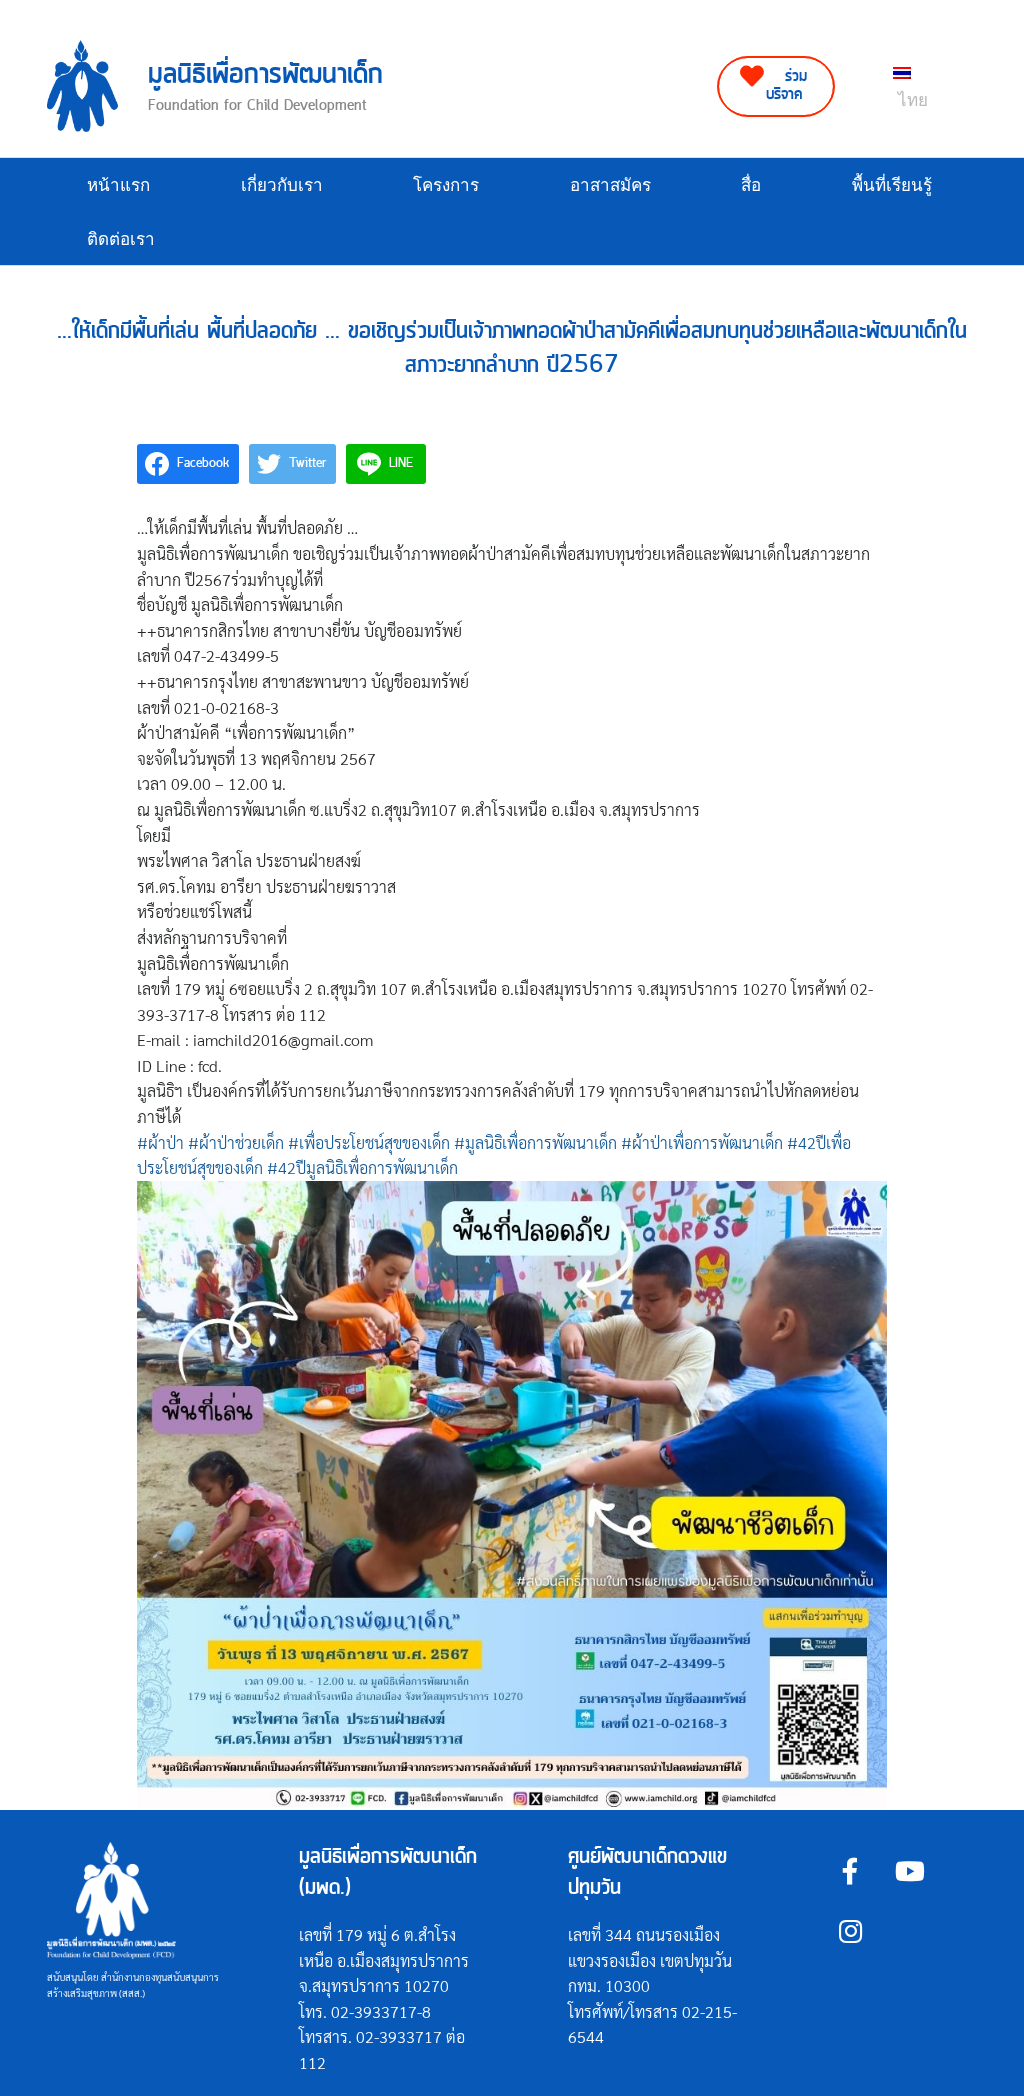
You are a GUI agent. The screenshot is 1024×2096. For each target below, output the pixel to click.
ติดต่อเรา (121, 239)
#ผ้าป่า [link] (160, 1142)
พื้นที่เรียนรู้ (892, 185)
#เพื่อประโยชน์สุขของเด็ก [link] (369, 1142)
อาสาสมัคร (610, 185)
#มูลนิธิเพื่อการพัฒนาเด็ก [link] (535, 1142)
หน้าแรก (118, 185)
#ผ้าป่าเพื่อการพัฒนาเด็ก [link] (702, 1142)
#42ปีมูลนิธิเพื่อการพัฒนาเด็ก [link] (362, 1167)
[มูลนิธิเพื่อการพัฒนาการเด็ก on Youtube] (910, 1871)
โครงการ (446, 185)
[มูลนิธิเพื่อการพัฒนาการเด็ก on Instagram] (850, 1931)
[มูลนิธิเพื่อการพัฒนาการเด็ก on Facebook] (850, 1871)
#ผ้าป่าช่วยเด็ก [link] (236, 1142)
